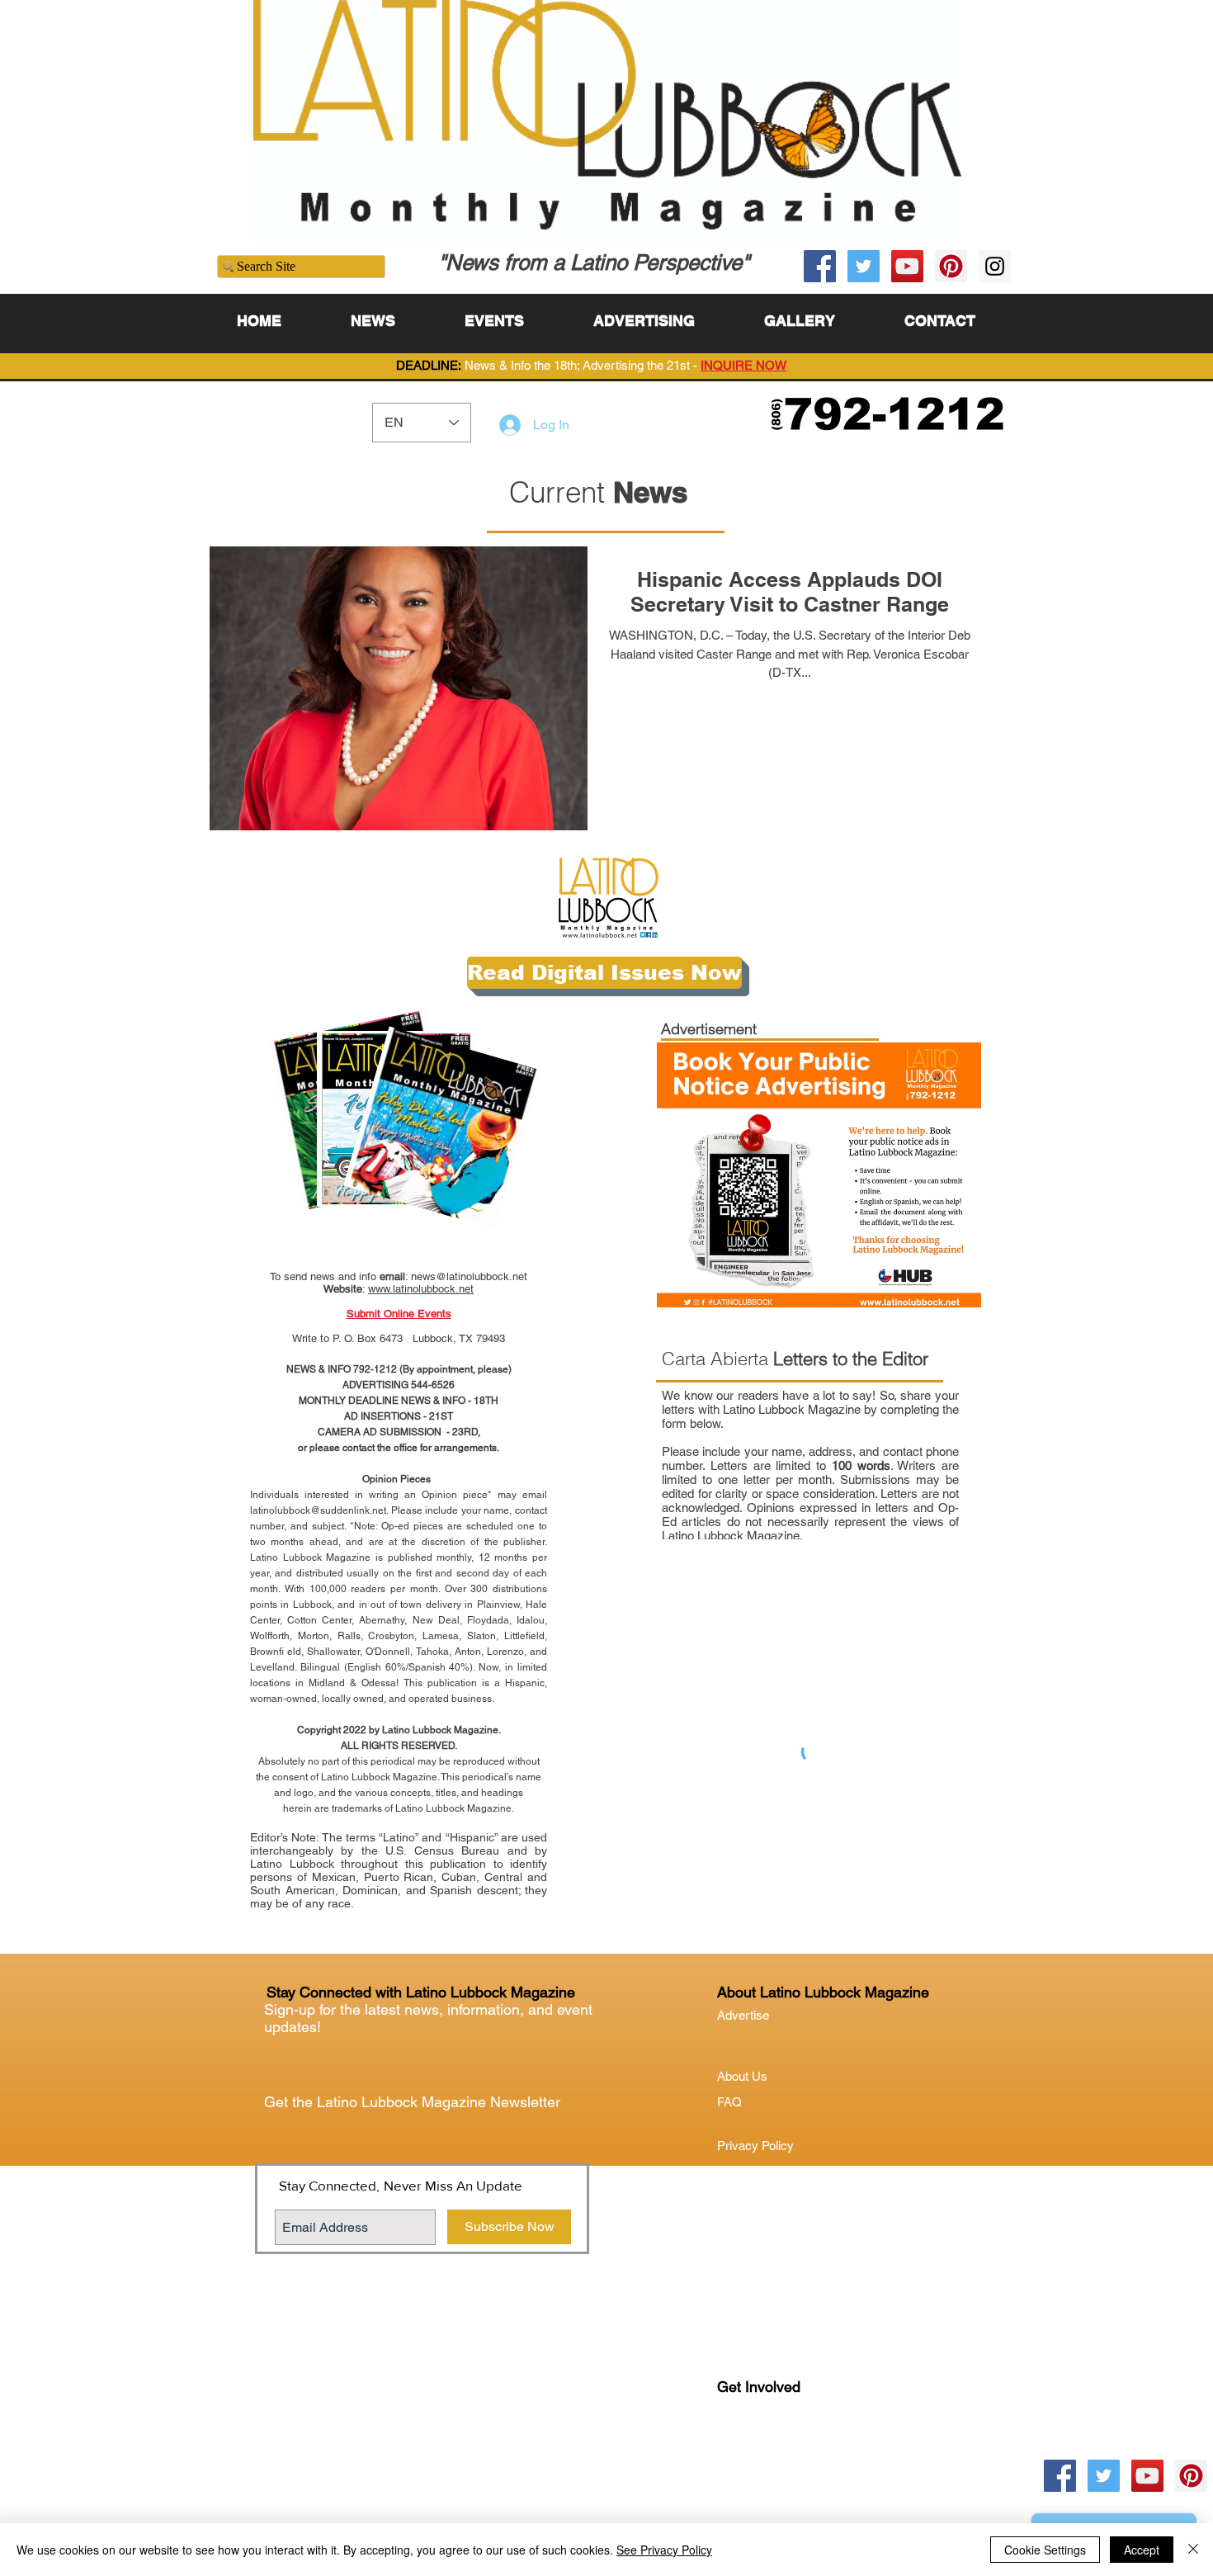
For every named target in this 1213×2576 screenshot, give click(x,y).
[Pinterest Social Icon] (951, 266)
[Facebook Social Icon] (820, 266)
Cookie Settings (1045, 2550)
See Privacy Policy (664, 2550)
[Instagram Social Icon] (995, 266)
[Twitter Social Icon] (864, 266)
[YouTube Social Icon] (907, 266)
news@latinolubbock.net (469, 1276)
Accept (1142, 2550)
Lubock (772, 2454)
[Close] (1193, 2550)
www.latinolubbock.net (421, 1289)
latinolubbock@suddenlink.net (318, 1510)
